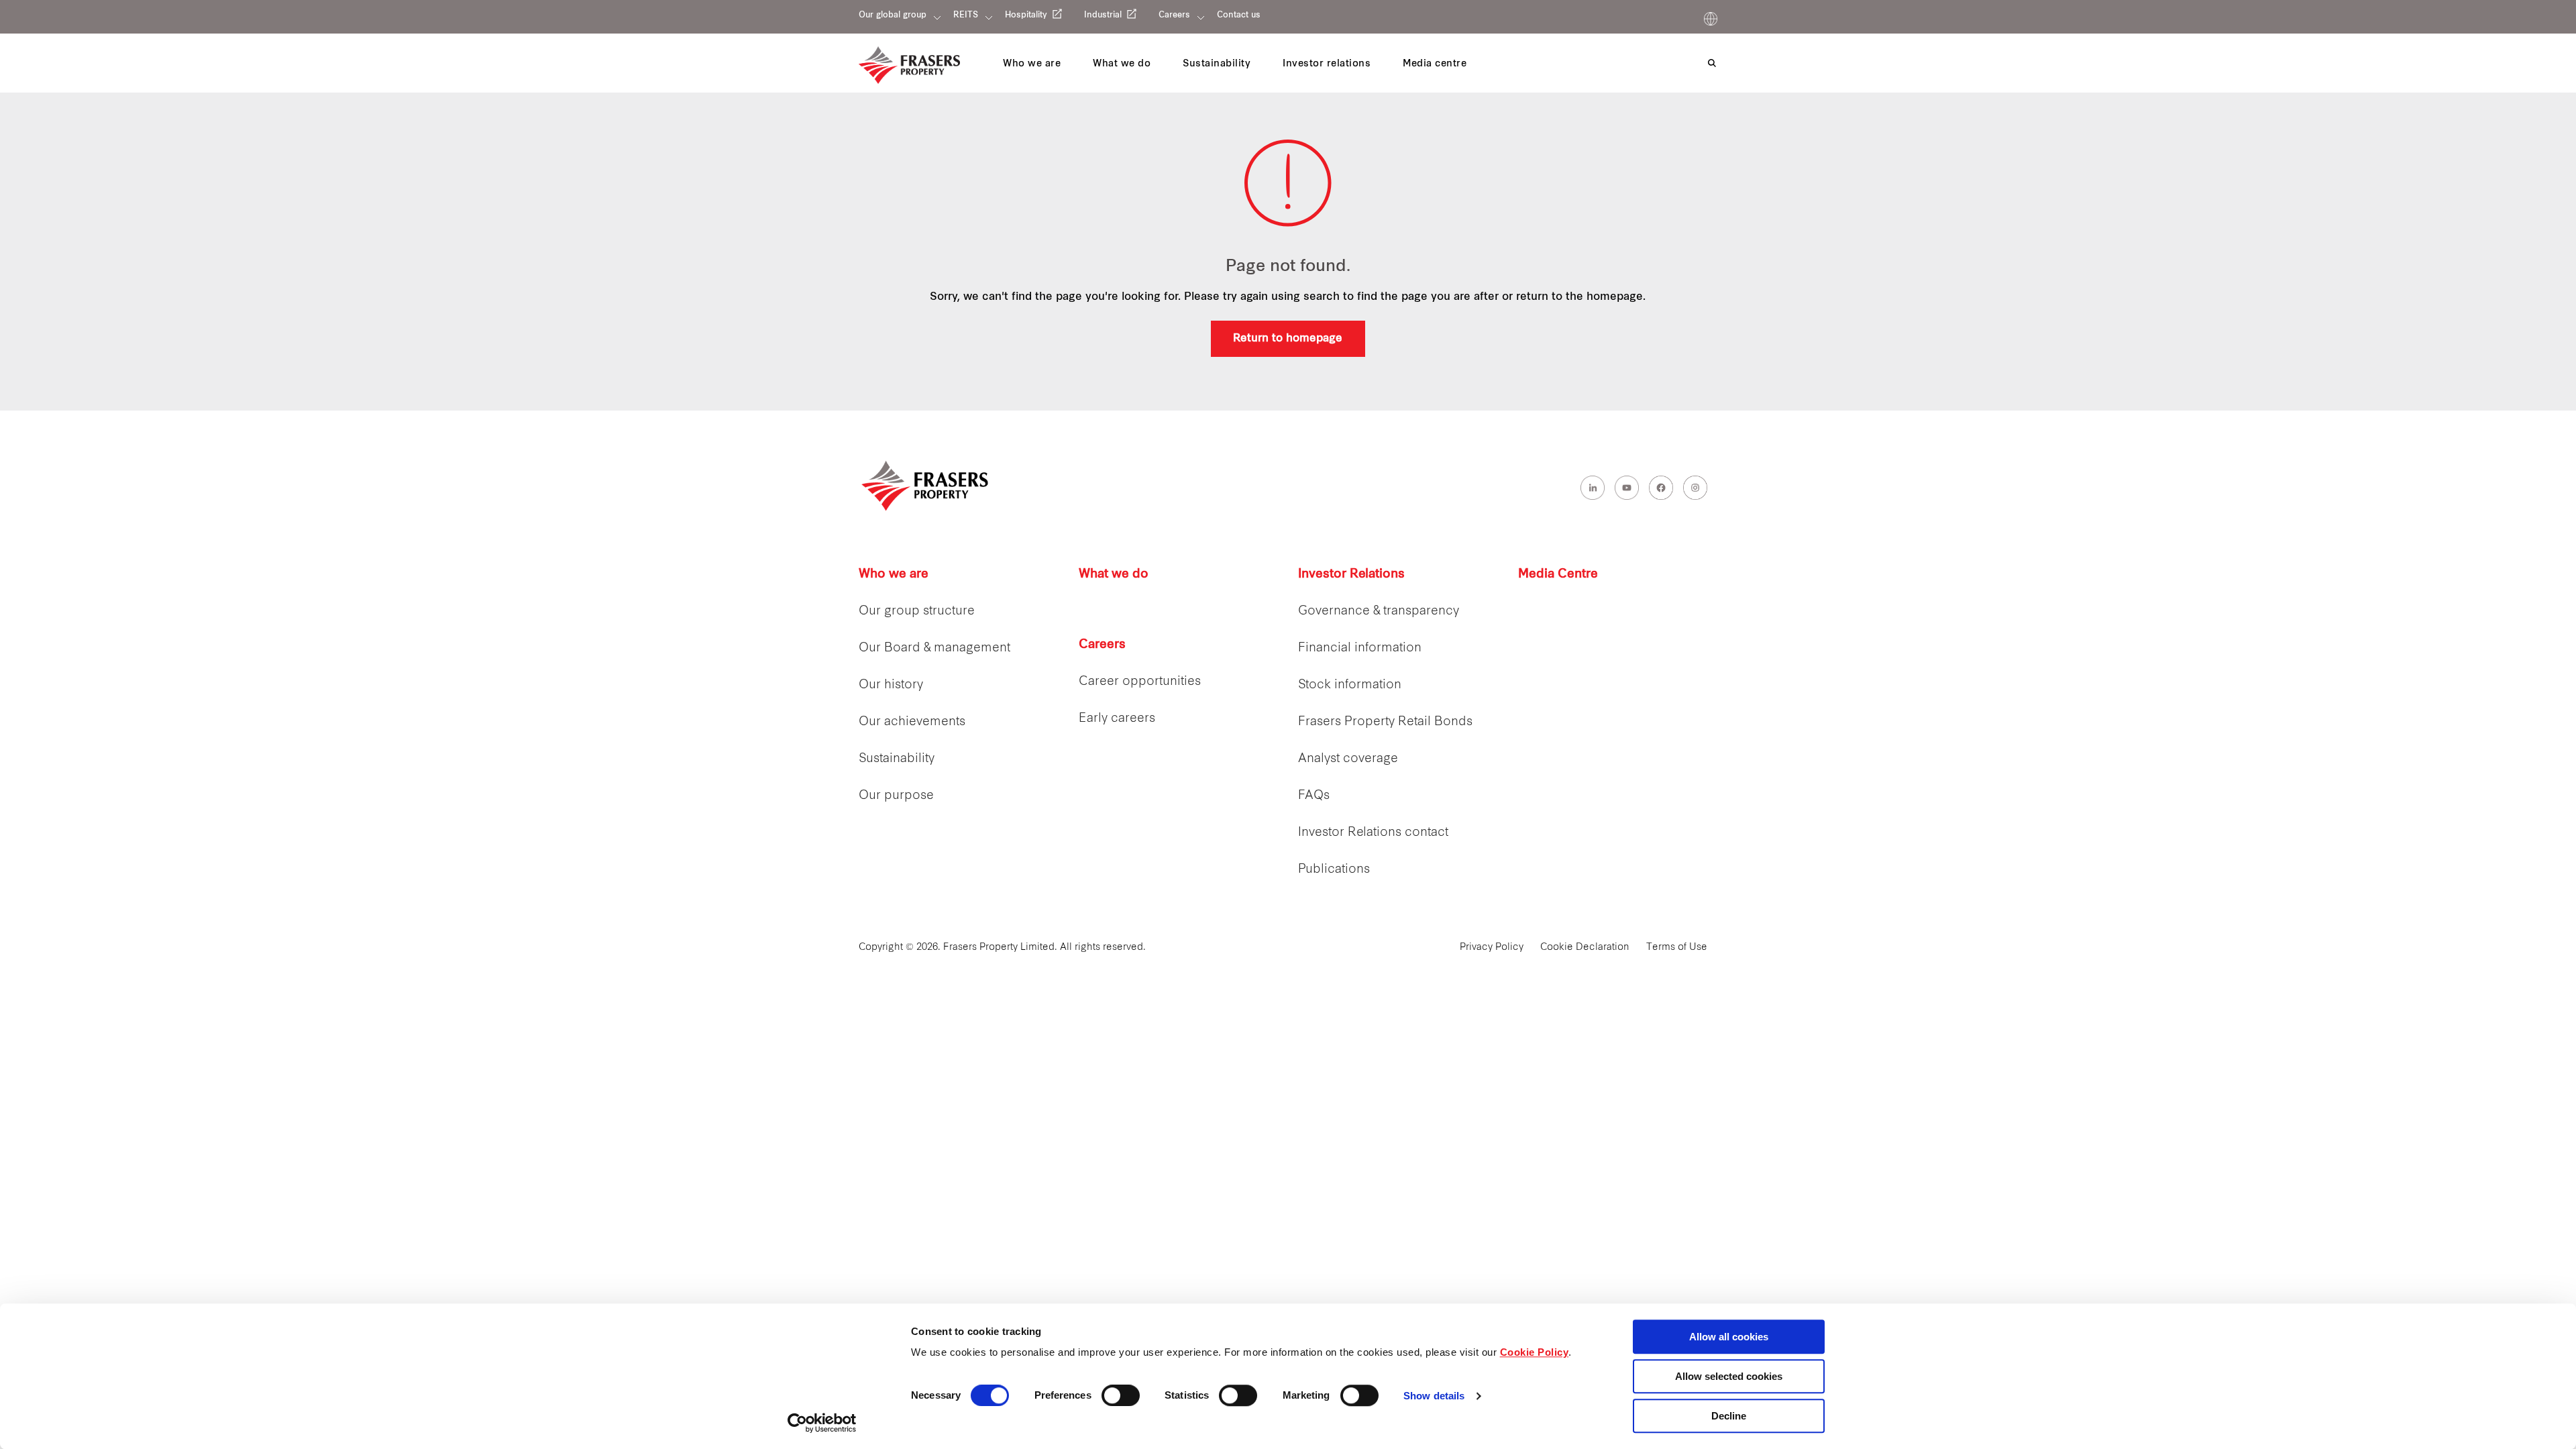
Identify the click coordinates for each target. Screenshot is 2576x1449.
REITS (966, 15)
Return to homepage (1288, 339)
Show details (1434, 1396)
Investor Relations (1351, 575)
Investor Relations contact (1373, 833)
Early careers (1117, 719)
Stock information (1350, 685)
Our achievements (912, 722)
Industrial (1103, 15)
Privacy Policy (1492, 948)
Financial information (1360, 648)
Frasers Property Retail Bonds (1385, 722)
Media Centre (1558, 575)
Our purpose (896, 796)
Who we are (894, 575)
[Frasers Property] (926, 486)
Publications (1334, 870)
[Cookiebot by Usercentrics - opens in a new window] (822, 1423)
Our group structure (917, 611)
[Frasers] (909, 65)
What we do (1114, 575)
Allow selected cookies (1729, 1376)
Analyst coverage (1348, 759)
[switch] (1121, 1395)
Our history (891, 685)
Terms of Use (1677, 948)
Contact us (1239, 15)
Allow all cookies (1729, 1337)
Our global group (893, 15)
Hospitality (1026, 15)
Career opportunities (1140, 682)
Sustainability (897, 759)
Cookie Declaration (1585, 948)
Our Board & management (934, 648)
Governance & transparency (1379, 611)
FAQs (1314, 796)
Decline (1729, 1416)
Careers (1174, 15)
